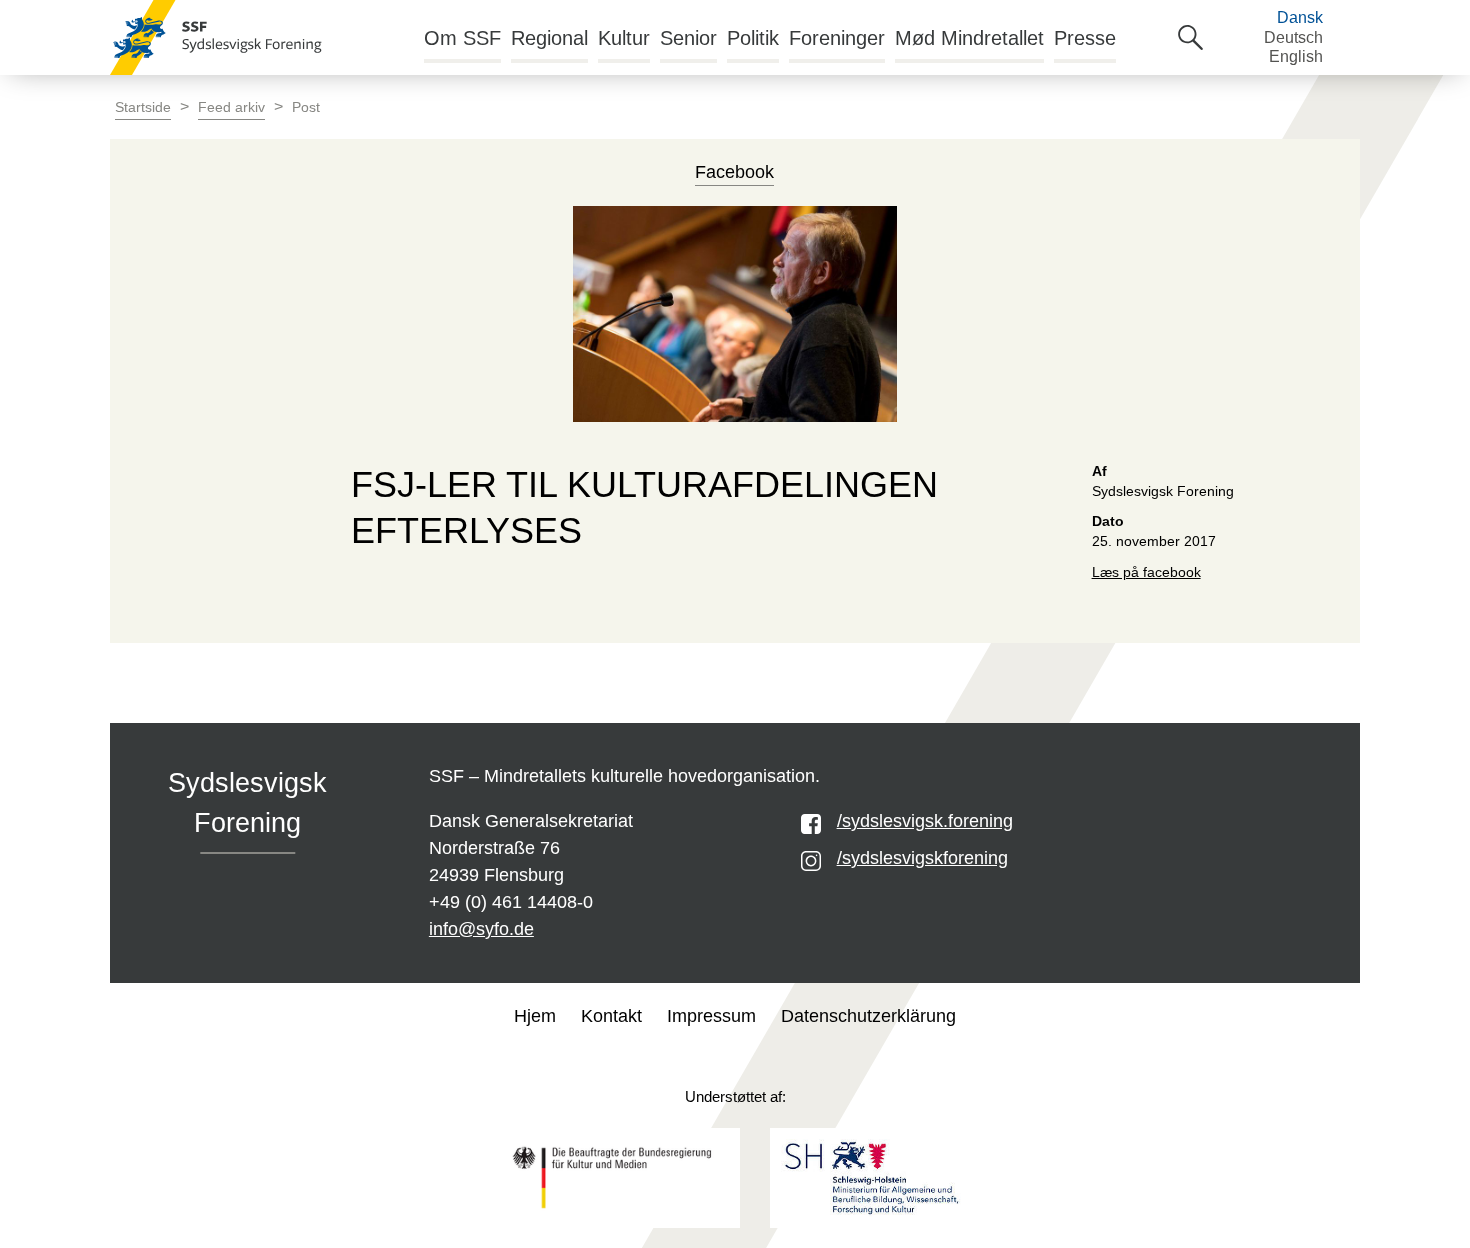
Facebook (734, 172)
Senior (688, 38)
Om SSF (462, 38)
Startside (143, 107)
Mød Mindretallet (969, 38)
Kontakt (611, 1016)
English (1296, 56)
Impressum (711, 1016)
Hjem (535, 1016)
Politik (753, 38)
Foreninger (837, 38)
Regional (549, 38)
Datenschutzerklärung (868, 1016)
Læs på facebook (1146, 572)
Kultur (624, 38)
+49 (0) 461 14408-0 (511, 902)
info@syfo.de (481, 929)
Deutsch (1293, 37)
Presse (1085, 38)
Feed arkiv (231, 107)
